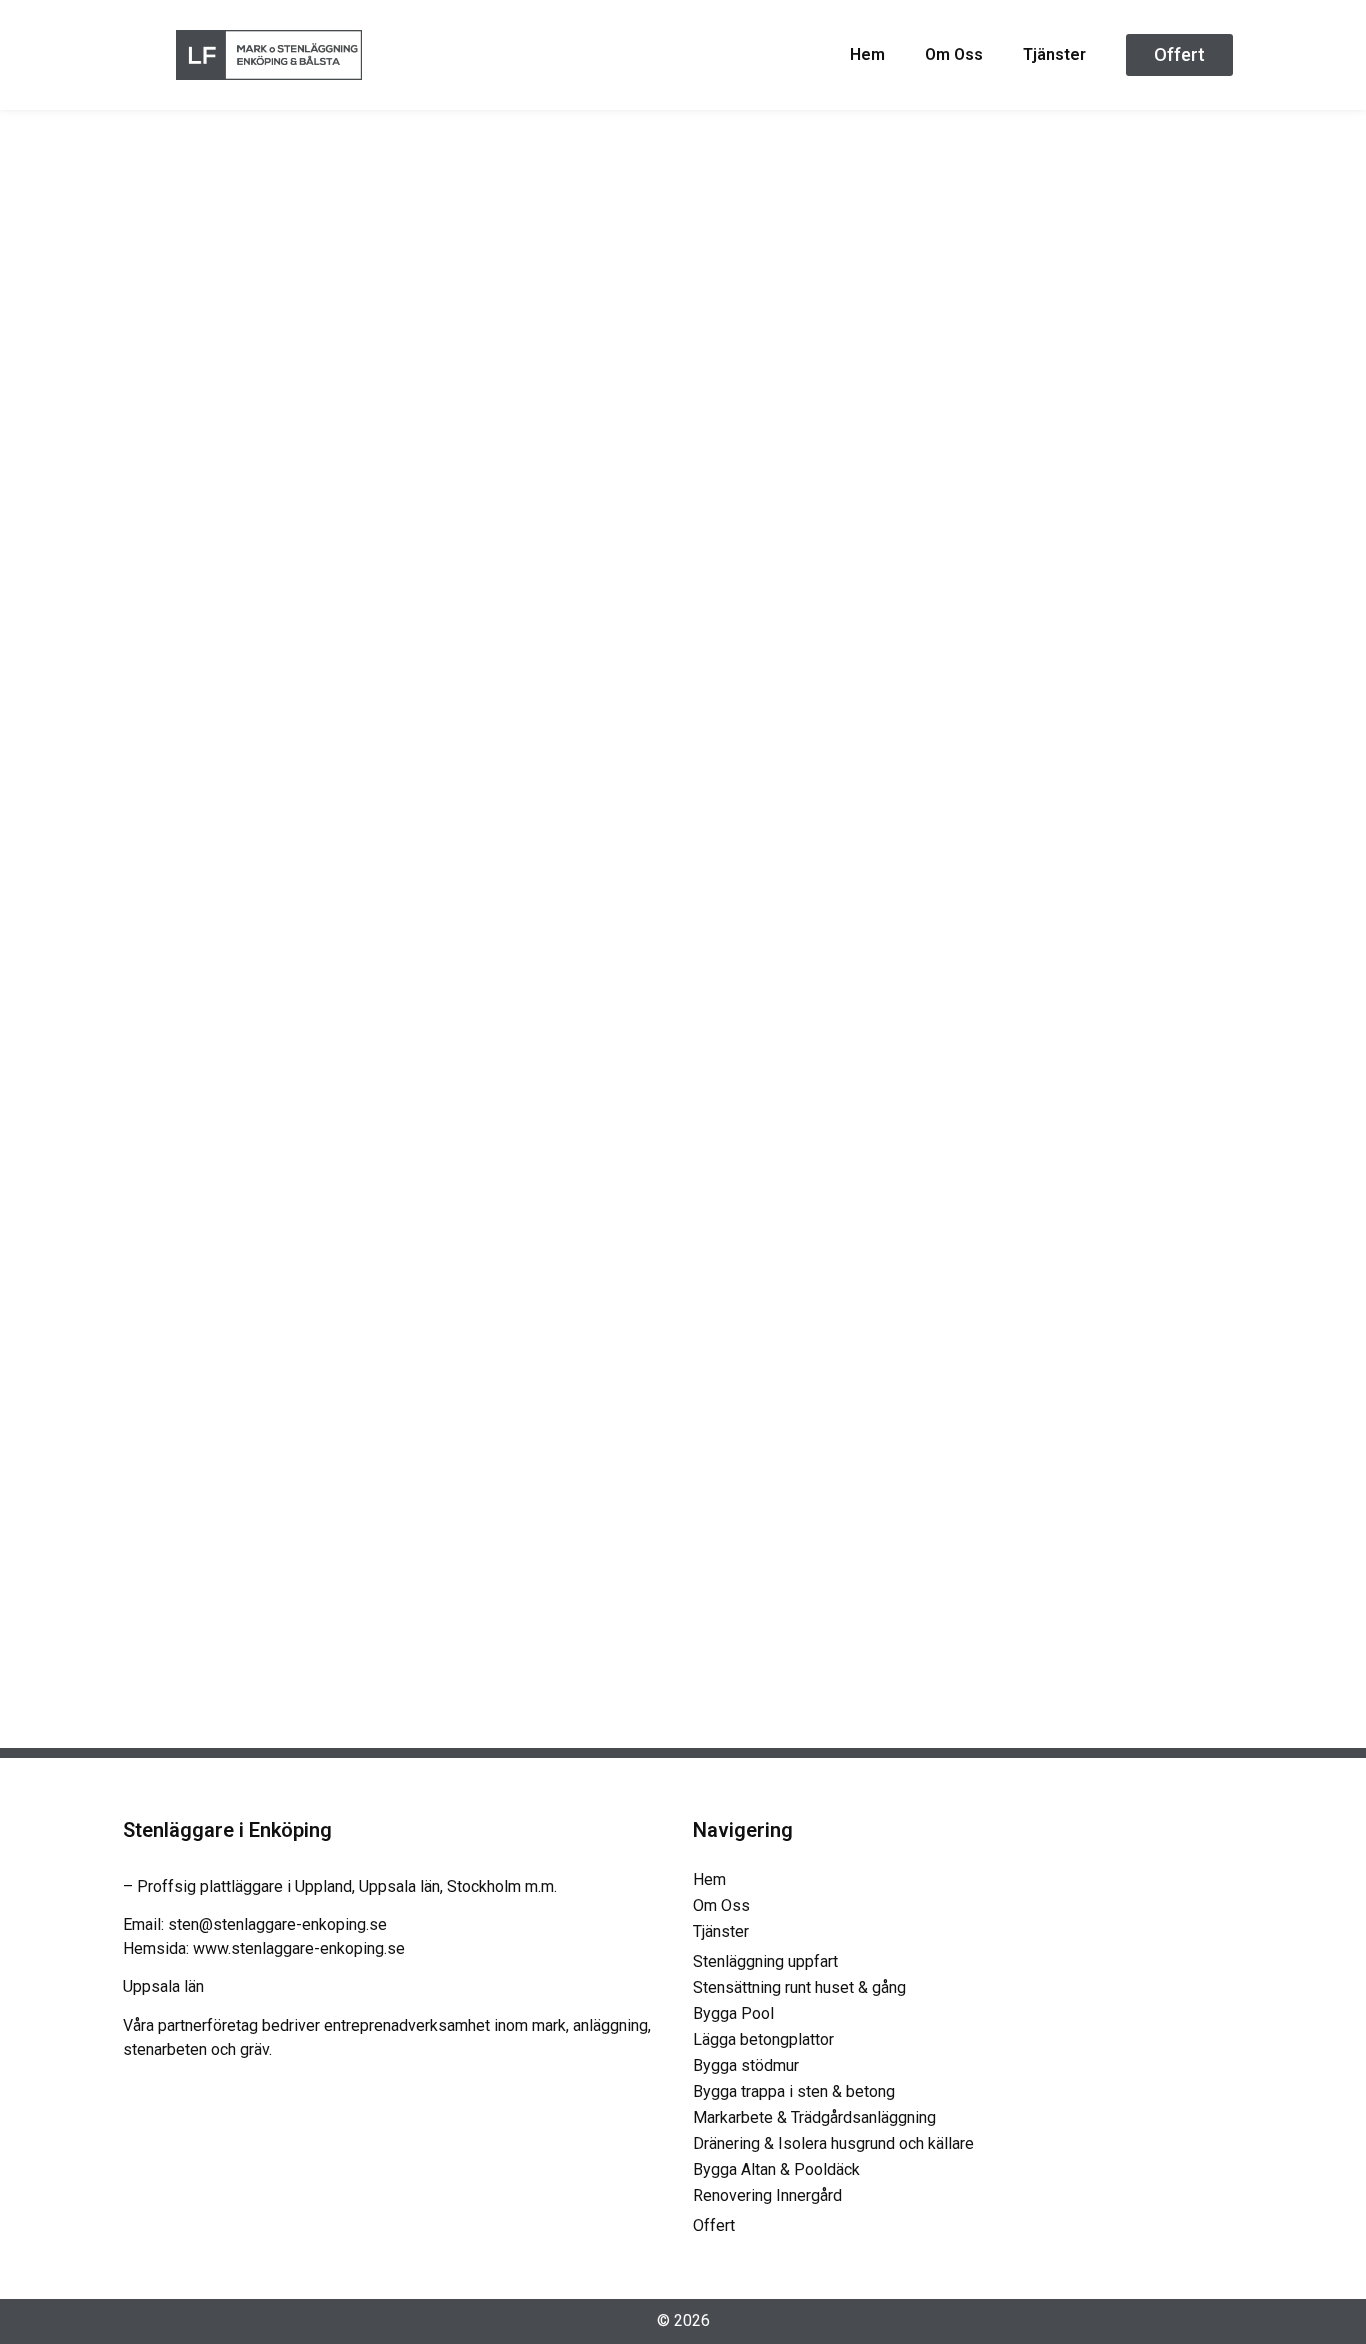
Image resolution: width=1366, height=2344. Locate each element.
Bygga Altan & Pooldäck (776, 2169)
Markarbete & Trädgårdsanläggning (814, 2117)
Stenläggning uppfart (765, 1961)
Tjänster (1054, 54)
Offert (714, 2225)
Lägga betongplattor (763, 2039)
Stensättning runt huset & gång (799, 1987)
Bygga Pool (733, 2013)
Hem (867, 54)
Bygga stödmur (746, 2065)
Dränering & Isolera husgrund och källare (833, 2143)
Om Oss (954, 54)
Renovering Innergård (767, 2195)
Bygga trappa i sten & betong (794, 2091)
